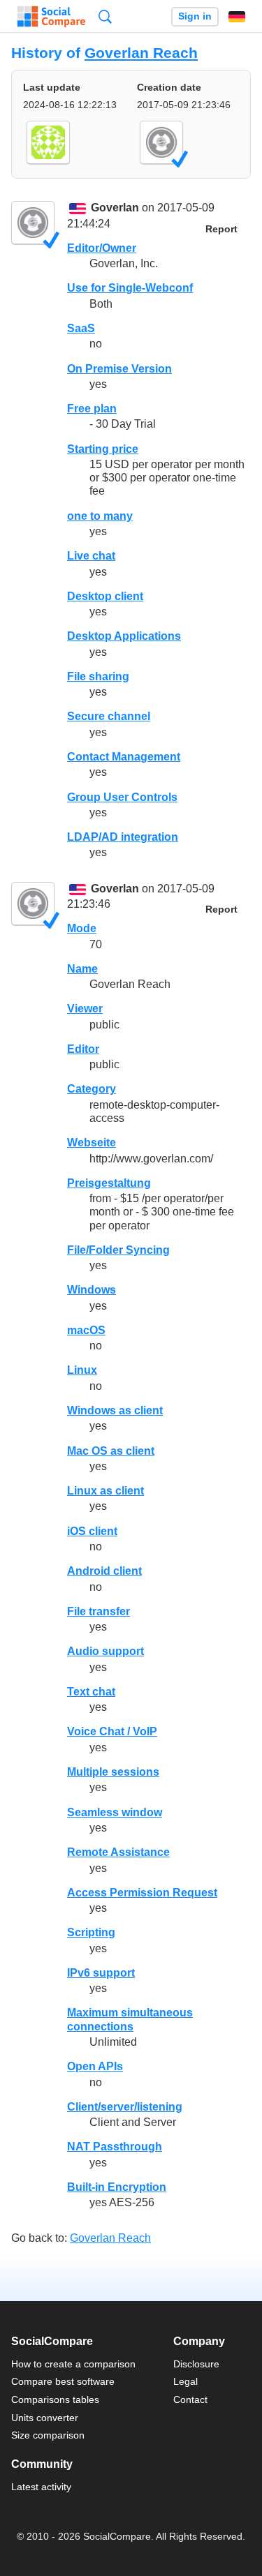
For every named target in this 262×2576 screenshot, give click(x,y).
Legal (185, 2381)
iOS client (92, 1531)
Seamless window (115, 1812)
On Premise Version (119, 369)
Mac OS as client (111, 1451)
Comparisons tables (55, 2399)
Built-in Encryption (117, 2187)
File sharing (98, 676)
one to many (100, 516)
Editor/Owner (102, 248)
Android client (104, 1571)
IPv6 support (101, 1973)
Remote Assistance (118, 1852)
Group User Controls (122, 797)
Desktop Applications (124, 636)
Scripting (91, 1932)
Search (105, 16)
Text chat (91, 1692)
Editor (83, 1049)
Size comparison (48, 2435)
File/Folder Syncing (118, 1250)
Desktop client (105, 596)
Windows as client (115, 1410)
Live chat (91, 556)
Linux (82, 1370)
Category (92, 1089)
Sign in (195, 16)
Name (82, 969)
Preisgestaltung (109, 1183)
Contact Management (124, 757)
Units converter (45, 2418)
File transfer (99, 1611)
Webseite (92, 1143)
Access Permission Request (142, 1893)
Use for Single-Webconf (130, 288)
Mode (82, 928)
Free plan (92, 409)
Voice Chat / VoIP (112, 1731)
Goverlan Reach (141, 53)
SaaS (81, 328)
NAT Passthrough (115, 2147)
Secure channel (109, 716)
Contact (190, 2399)
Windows (92, 1290)
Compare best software (63, 2381)
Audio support (105, 1651)
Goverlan (115, 208)
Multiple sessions (113, 1772)
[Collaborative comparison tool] (51, 17)
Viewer (85, 1009)
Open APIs (95, 2066)
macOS (86, 1330)
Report (221, 229)
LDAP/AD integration (123, 837)
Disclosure (196, 2364)
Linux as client (105, 1491)
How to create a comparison (73, 2364)
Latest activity (41, 2487)
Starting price (103, 449)
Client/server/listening (125, 2107)
